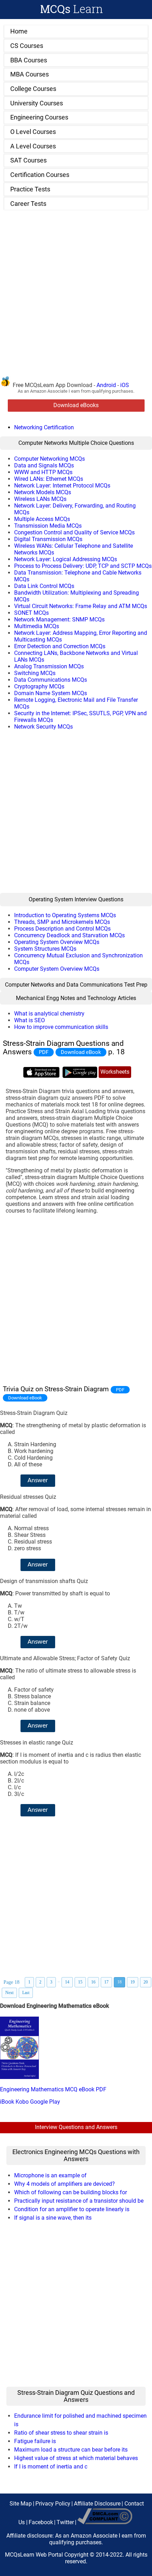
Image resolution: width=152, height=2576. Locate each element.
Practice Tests (30, 189)
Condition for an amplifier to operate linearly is (72, 2209)
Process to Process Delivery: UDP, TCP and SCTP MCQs (83, 566)
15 (80, 1982)
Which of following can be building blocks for (71, 2192)
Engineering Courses (39, 117)
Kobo (22, 2102)
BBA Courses (29, 60)
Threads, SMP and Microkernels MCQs (62, 922)
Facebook (41, 2522)
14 (67, 1982)
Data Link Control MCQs (44, 586)
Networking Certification (44, 427)
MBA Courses (30, 74)
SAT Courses (28, 160)
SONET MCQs (31, 613)
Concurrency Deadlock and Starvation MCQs (69, 935)
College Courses (33, 89)
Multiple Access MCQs (42, 519)
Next (9, 1993)
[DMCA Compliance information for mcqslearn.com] (105, 2522)
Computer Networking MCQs (49, 459)
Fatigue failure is (35, 2441)
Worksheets (115, 1072)
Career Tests (28, 204)
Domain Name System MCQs (51, 693)
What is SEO (30, 1020)
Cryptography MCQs (39, 686)
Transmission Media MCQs (48, 526)
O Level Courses (33, 132)
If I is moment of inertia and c (51, 2467)
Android (106, 385)
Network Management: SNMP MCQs (59, 620)
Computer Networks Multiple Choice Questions (76, 443)
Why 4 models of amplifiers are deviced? (65, 2184)
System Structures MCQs (45, 949)
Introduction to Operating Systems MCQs (65, 915)
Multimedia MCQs (37, 626)
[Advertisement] (76, 297)
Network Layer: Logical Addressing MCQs (66, 559)
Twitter (65, 2522)
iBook (7, 2102)
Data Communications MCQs (51, 680)
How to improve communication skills (61, 1027)
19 (133, 1982)
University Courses (37, 103)
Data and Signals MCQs (44, 465)
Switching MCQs (35, 673)
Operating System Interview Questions (76, 899)
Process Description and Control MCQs (62, 929)
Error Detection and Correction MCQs (60, 646)
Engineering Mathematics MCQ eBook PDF (53, 2089)
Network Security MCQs (43, 727)
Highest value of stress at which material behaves (76, 2458)
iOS (125, 385)
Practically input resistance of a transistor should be (79, 2201)
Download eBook (81, 1052)
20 (146, 1982)
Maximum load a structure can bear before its (71, 2450)
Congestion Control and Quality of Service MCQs (74, 532)
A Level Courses (33, 146)
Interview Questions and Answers (76, 2127)
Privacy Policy (53, 2504)
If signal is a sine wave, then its (53, 2218)
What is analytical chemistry (49, 1014)
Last (26, 1993)
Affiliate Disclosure (97, 2504)
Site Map (21, 2504)
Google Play (45, 2102)
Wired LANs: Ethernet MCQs (49, 479)
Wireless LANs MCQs (40, 499)
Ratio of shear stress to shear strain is (61, 2433)
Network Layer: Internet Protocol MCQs (62, 486)
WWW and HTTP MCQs (43, 472)
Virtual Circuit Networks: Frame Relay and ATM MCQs (81, 606)
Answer (38, 1481)
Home (19, 31)
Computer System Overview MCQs (57, 969)
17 (106, 1982)
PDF (44, 1052)
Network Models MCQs (43, 492)
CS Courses (27, 46)
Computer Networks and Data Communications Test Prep (76, 985)
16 (93, 1982)
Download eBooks (76, 406)
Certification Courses (40, 175)
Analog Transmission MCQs (49, 666)
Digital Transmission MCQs (48, 539)
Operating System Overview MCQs (57, 942)
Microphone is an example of (50, 2175)
